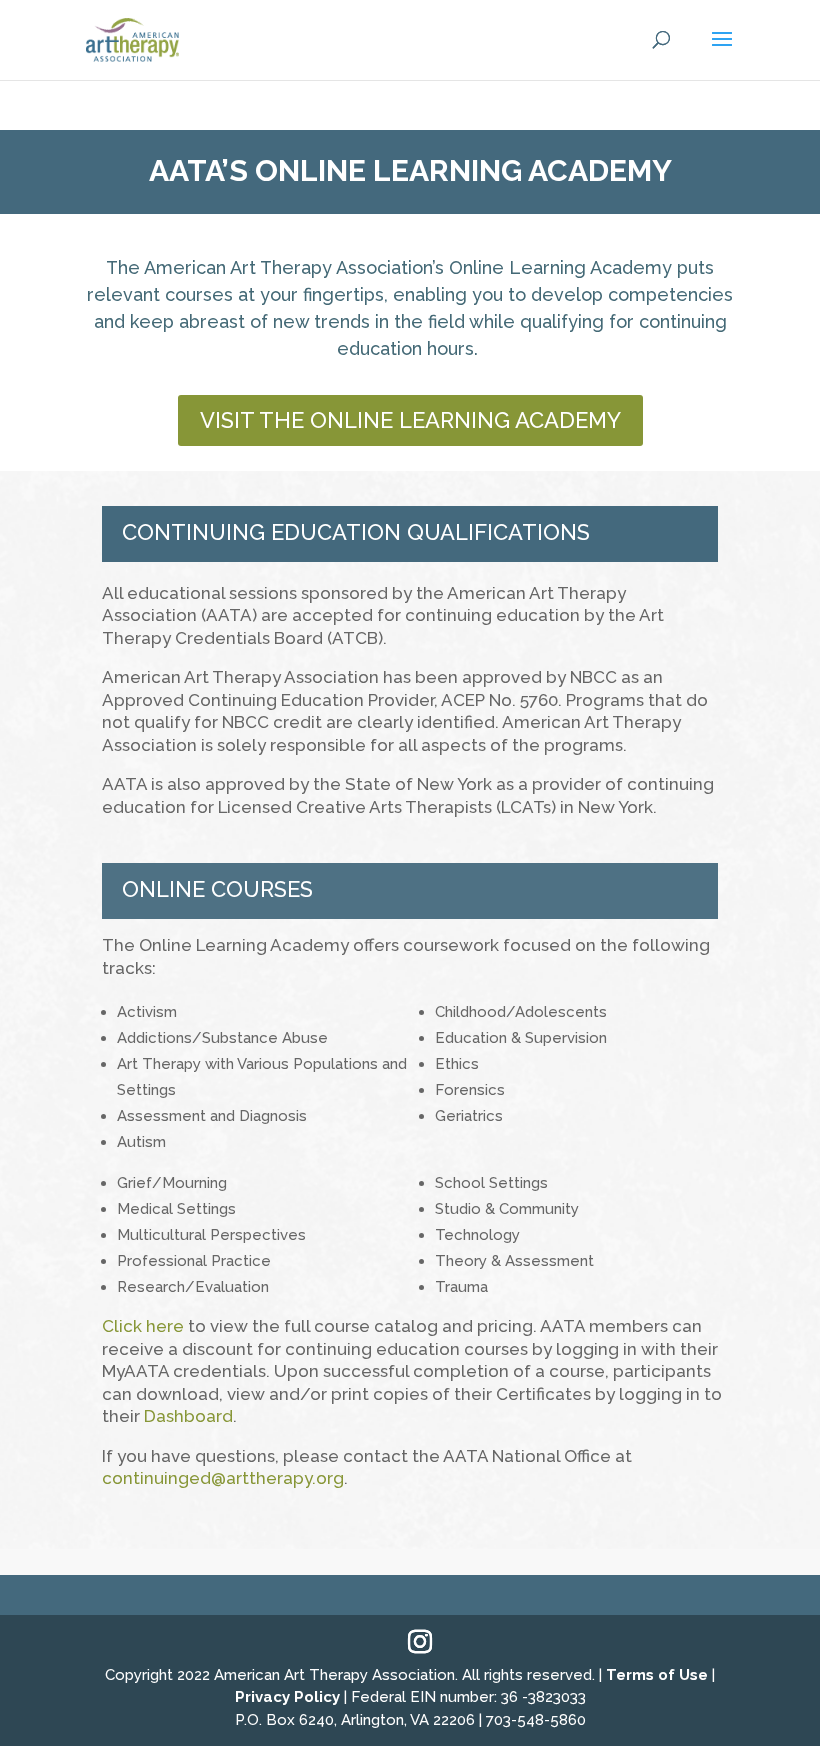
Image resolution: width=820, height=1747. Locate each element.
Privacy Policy (287, 1697)
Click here (143, 1326)
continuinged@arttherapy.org (223, 1478)
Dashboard (188, 1416)
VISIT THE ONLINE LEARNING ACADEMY (410, 420)
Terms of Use (657, 1675)
